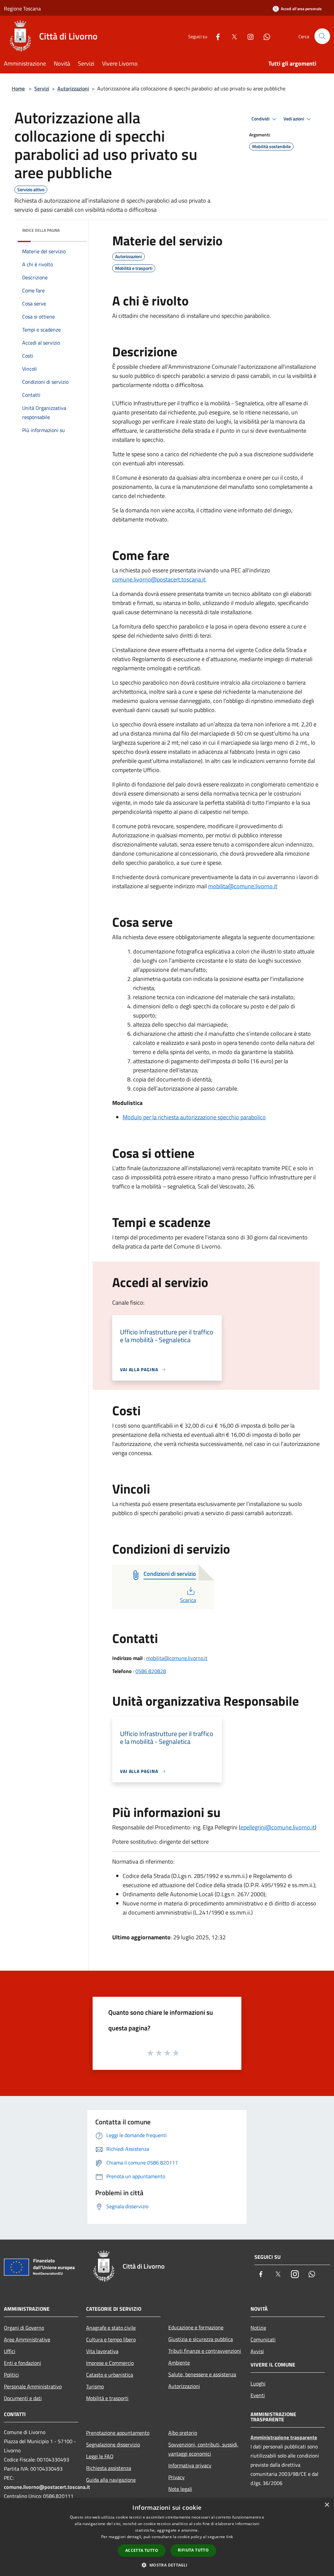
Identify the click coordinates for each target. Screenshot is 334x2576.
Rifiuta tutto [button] (193, 2550)
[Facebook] (215, 36)
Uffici (10, 2351)
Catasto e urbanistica (110, 2375)
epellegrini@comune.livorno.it (278, 1827)
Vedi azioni (294, 119)
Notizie (258, 2328)
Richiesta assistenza (109, 2468)
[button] (167, 2565)
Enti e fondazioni (23, 2363)
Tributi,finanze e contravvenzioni (205, 2351)
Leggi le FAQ (100, 2456)
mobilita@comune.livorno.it (243, 886)
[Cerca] (322, 36)
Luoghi (258, 2383)
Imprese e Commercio (110, 2363)
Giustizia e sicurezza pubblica (201, 2339)
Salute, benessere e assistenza (202, 2374)
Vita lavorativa (102, 2351)
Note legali (180, 2489)
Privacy (176, 2477)
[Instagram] (248, 36)
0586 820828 (151, 1671)
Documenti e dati (23, 2398)
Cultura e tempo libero (111, 2339)
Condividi (261, 119)
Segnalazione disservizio (113, 2444)
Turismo (95, 2386)
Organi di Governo (24, 2328)
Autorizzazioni (73, 88)
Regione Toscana (22, 8)
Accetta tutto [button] (142, 2550)
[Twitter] (232, 36)
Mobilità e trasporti (107, 2398)
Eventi (258, 2395)
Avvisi (257, 2351)
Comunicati (263, 2339)
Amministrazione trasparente (284, 2437)
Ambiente (179, 2363)
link (230, 2537)
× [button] (327, 2505)
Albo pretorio (183, 2433)
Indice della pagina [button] (41, 230)
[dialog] (167, 2537)
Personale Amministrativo (33, 2386)
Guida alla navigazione (111, 2480)
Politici (11, 2375)
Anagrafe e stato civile (111, 2328)
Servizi (42, 88)
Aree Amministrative (27, 2339)
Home (18, 88)
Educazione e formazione (196, 2327)
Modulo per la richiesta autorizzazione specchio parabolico (194, 1117)
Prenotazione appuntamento (118, 2433)
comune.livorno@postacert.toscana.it (159, 579)
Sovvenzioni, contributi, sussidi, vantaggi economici (203, 2449)
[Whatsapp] (264, 36)
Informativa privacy (190, 2465)
